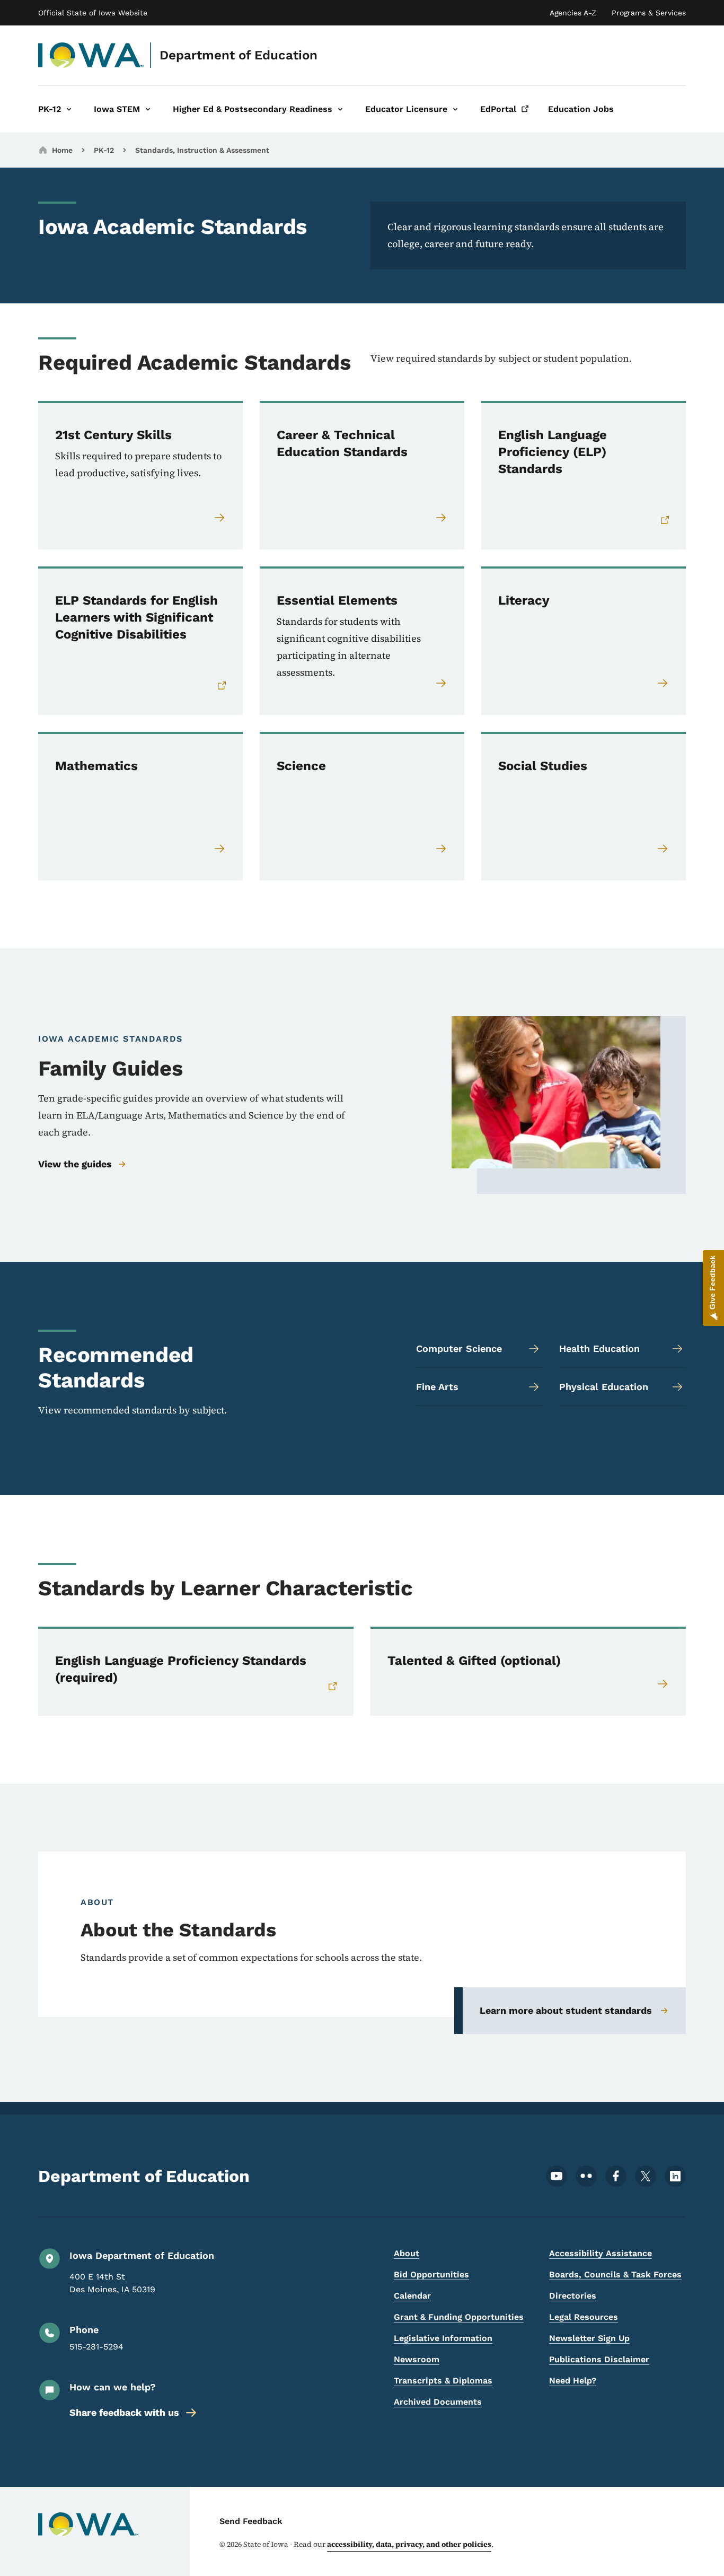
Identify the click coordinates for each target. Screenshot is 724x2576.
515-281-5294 (96, 2347)
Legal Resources (584, 2317)
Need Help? (573, 2381)
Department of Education (239, 55)
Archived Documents (438, 2402)
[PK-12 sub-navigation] (69, 109)
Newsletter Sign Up (589, 2338)
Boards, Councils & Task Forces (615, 2274)
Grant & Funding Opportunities (459, 2317)
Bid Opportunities (431, 2274)
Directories (573, 2296)
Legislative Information (443, 2338)
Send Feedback (251, 2521)
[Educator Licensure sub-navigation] (455, 109)
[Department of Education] (91, 55)
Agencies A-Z (573, 13)
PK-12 (104, 150)
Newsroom (417, 2359)
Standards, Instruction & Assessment (202, 150)
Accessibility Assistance (601, 2253)
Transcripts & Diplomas (443, 2381)
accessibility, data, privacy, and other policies (409, 2544)
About (407, 2253)
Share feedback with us (124, 2412)
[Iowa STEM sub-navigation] (148, 109)
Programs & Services (649, 13)
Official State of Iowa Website (93, 13)
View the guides (75, 1164)
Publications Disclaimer (599, 2359)
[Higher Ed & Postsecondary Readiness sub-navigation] (340, 109)
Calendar (412, 2296)
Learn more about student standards (566, 2010)
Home (62, 150)
